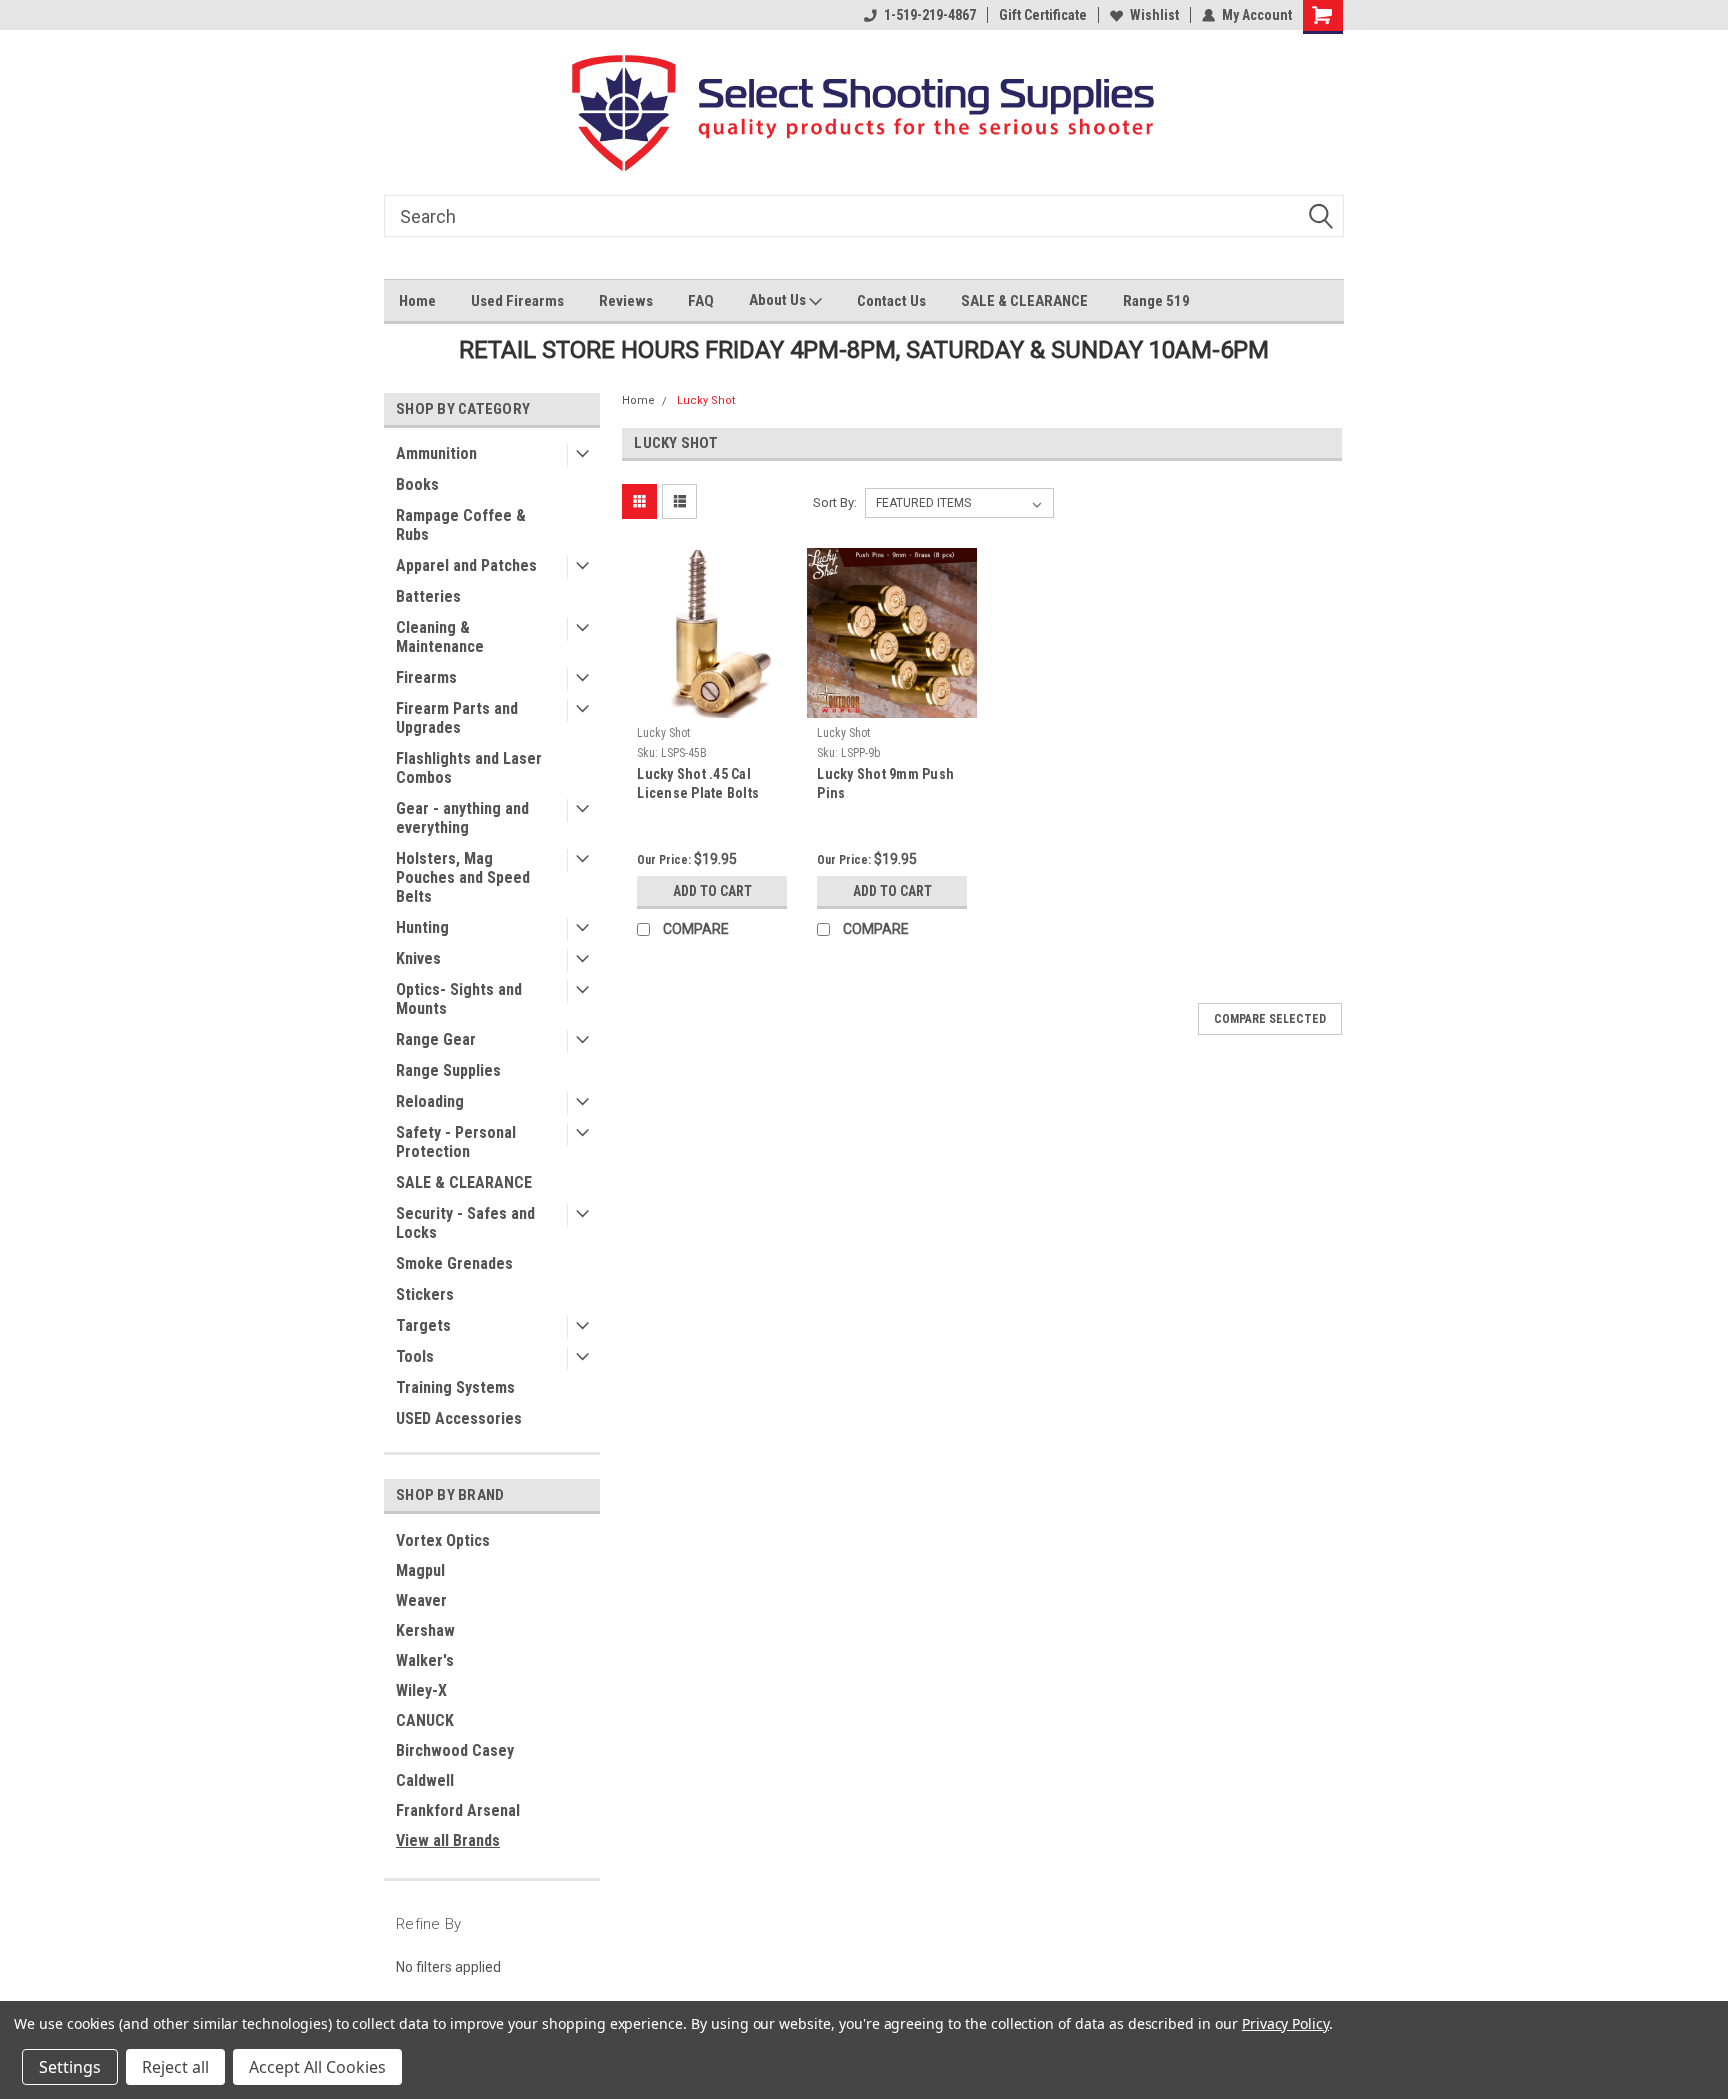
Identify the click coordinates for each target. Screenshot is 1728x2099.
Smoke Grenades (454, 1263)
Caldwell (425, 1780)
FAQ (701, 301)
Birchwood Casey (455, 1750)
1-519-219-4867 (930, 15)
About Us (779, 300)
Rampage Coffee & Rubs (461, 525)
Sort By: (835, 502)
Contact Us (891, 301)
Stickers (425, 1294)
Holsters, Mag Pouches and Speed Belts (463, 877)
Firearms (426, 677)
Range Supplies (448, 1070)
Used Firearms (517, 301)
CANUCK (425, 1720)
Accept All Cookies (317, 2067)
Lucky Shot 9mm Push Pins (885, 783)
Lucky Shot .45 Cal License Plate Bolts (698, 783)
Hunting (422, 927)
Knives (418, 958)
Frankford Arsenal (458, 1810)
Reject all (175, 2067)
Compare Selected (1270, 1019)
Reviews (626, 301)
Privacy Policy (1285, 2023)
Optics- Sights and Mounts (459, 999)
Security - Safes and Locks (465, 1223)
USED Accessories (459, 1418)
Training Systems (455, 1387)
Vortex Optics (443, 1540)
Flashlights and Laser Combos (469, 768)
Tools (415, 1356)
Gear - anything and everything (462, 818)
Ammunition (436, 453)
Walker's (425, 1660)
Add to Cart (712, 891)
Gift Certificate (1043, 15)
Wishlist (1154, 15)
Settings (70, 2067)
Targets (423, 1325)
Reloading (430, 1101)
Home (417, 301)
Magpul (420, 1570)
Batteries (428, 596)
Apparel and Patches (466, 565)
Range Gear (436, 1039)
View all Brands (448, 1840)
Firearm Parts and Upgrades (457, 718)
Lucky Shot (706, 400)
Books (417, 484)
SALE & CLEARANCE (1024, 301)
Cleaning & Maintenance (440, 637)
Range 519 (1156, 301)
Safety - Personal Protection (456, 1142)
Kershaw (425, 1630)
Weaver (421, 1600)
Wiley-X (421, 1690)
